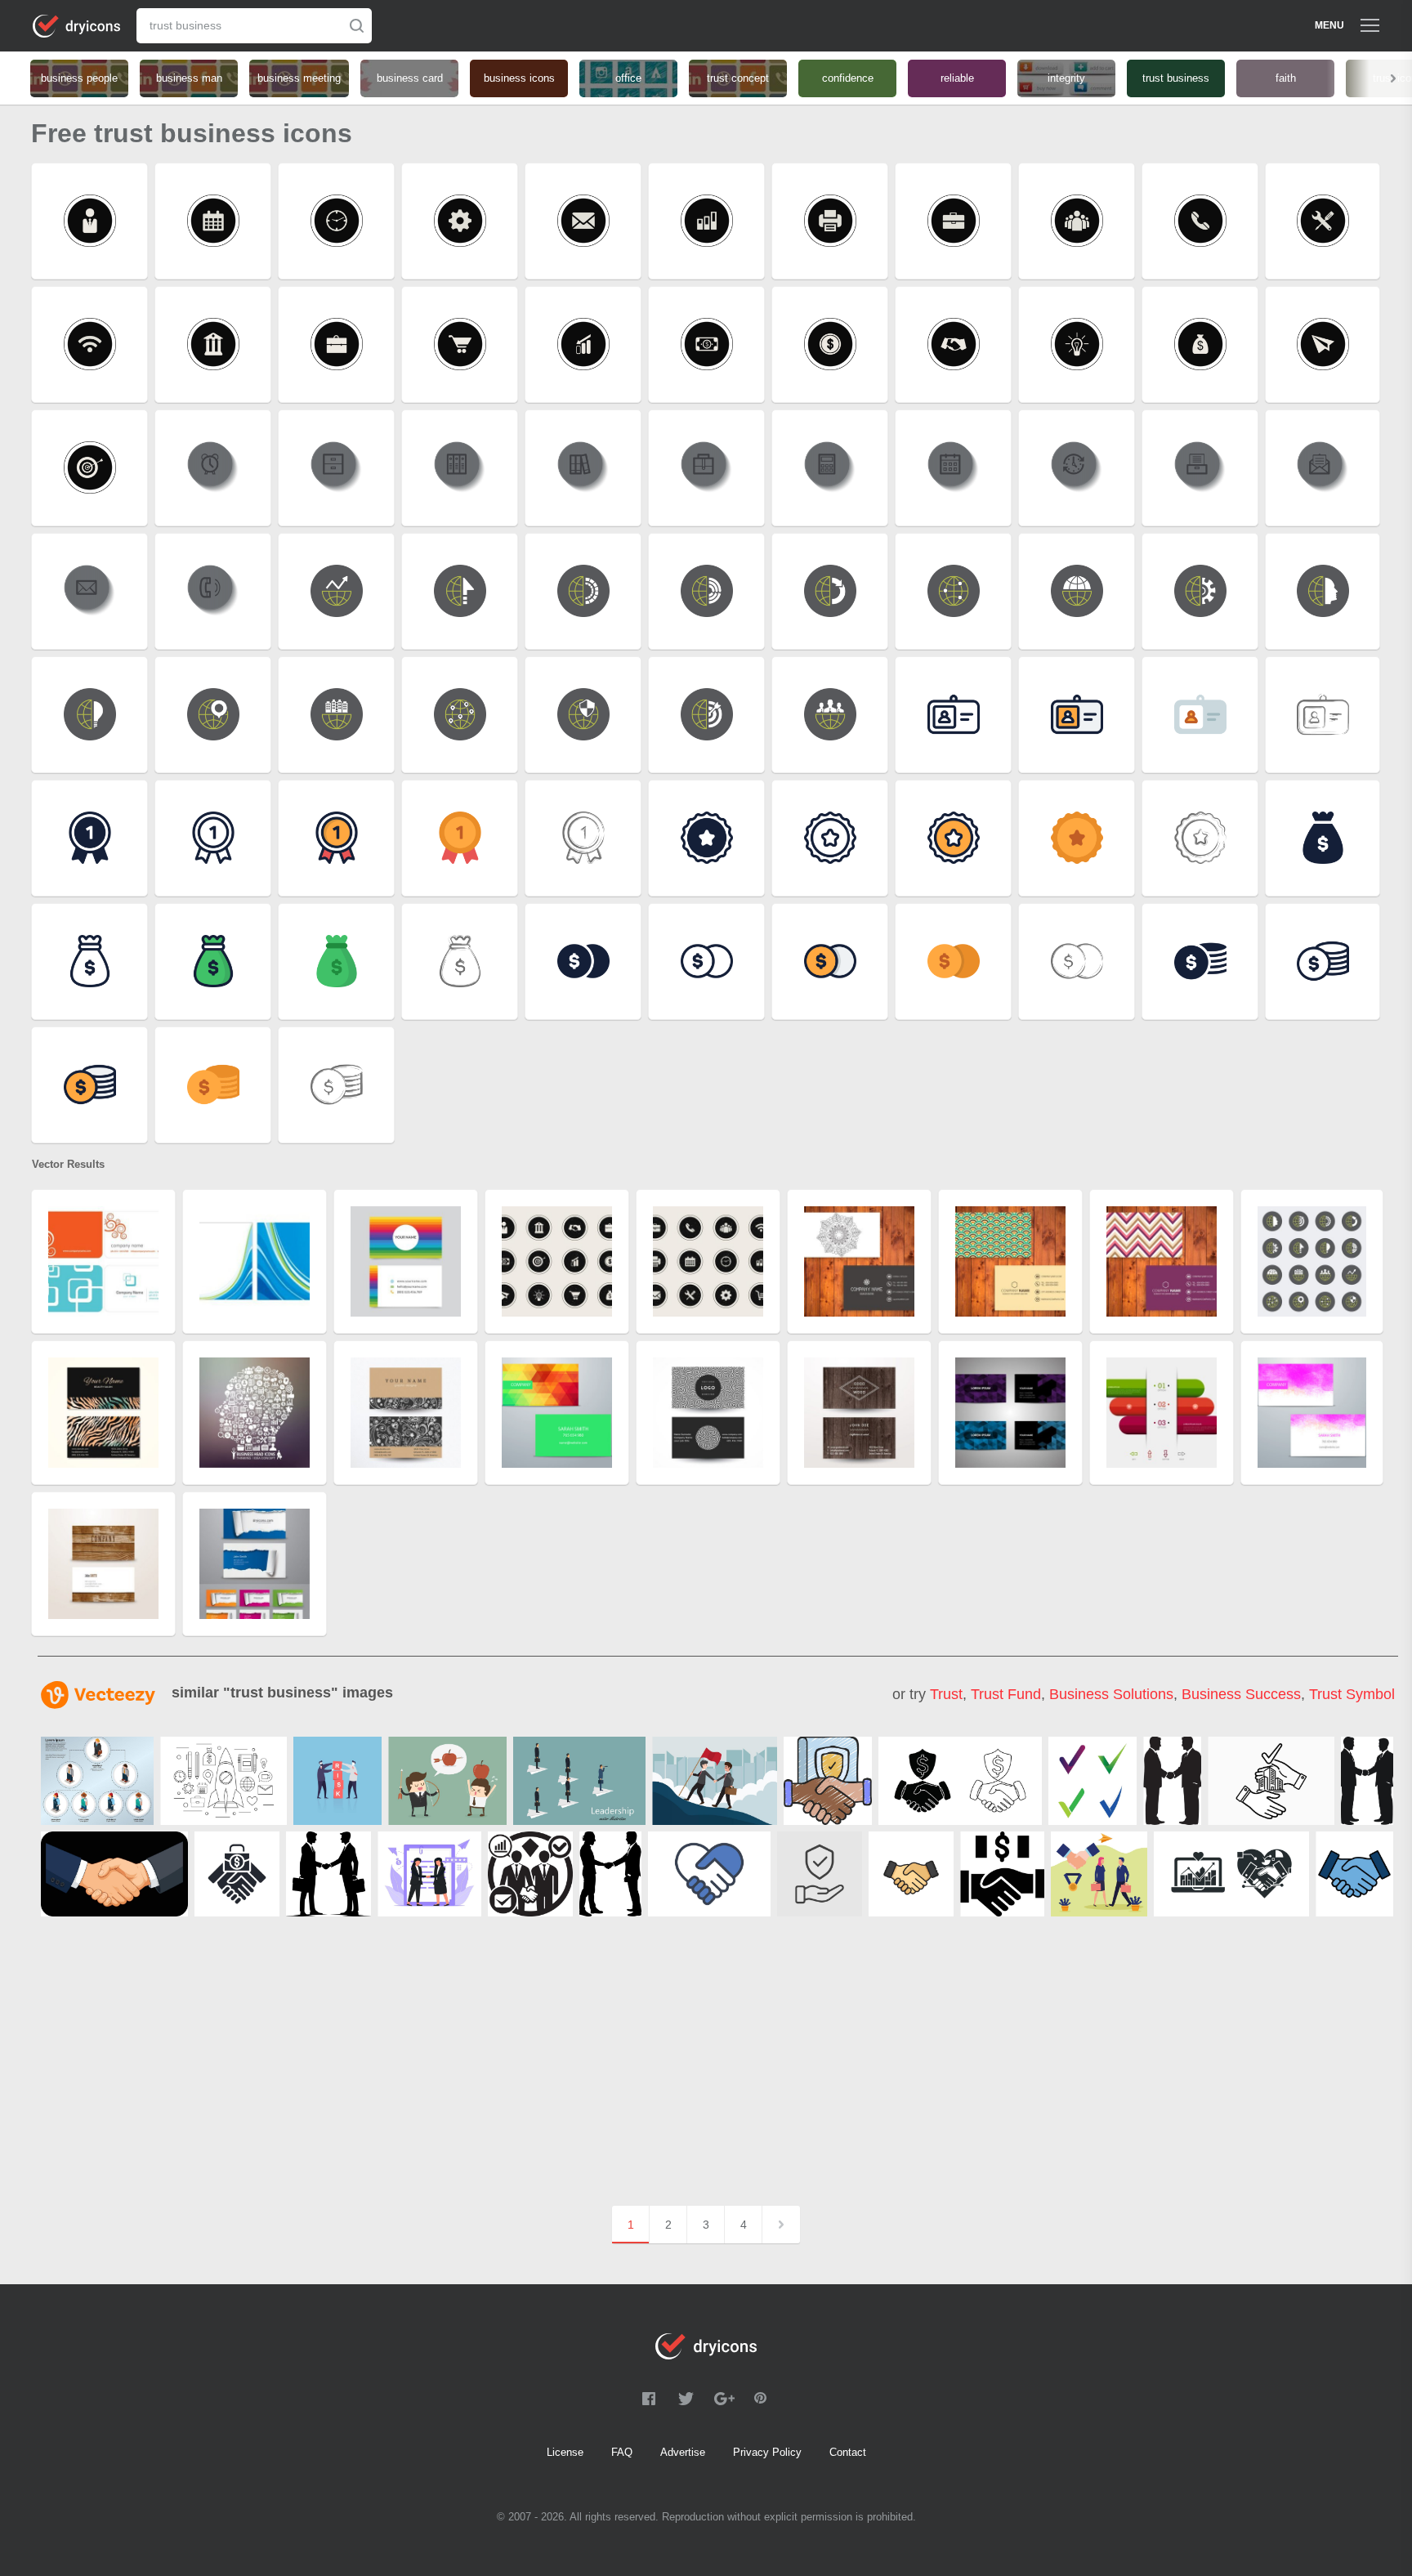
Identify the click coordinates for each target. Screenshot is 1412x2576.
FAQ (622, 2452)
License (565, 2452)
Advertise (683, 2452)
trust (946, 1694)
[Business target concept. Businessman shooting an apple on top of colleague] (447, 1781)
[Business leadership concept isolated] (579, 1781)
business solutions (1111, 1694)
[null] (715, 1781)
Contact (848, 2452)
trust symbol (1352, 1694)
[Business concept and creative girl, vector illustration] (429, 1874)
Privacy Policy (767, 2452)
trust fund (1006, 1694)
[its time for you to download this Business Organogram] (97, 1781)
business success (1241, 1694)
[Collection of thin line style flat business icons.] (223, 1781)
